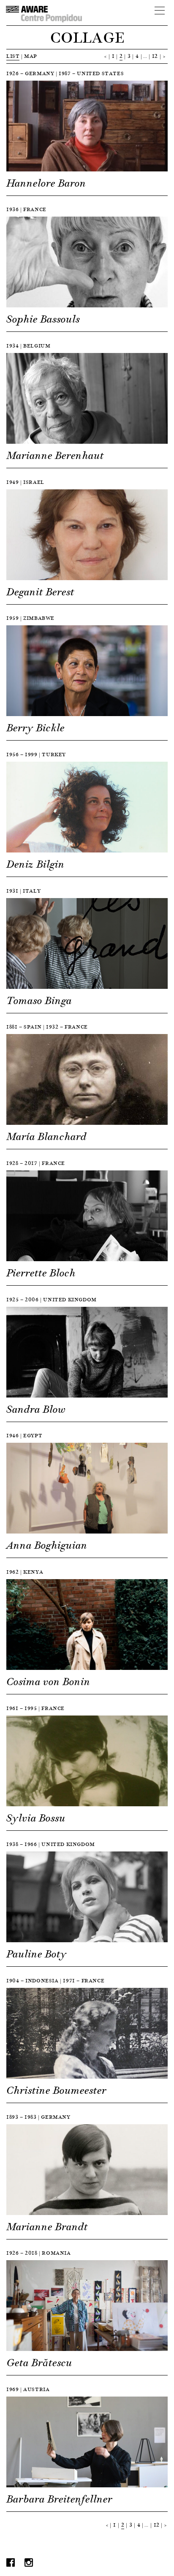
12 (155, 56)
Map (31, 56)
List (13, 56)
